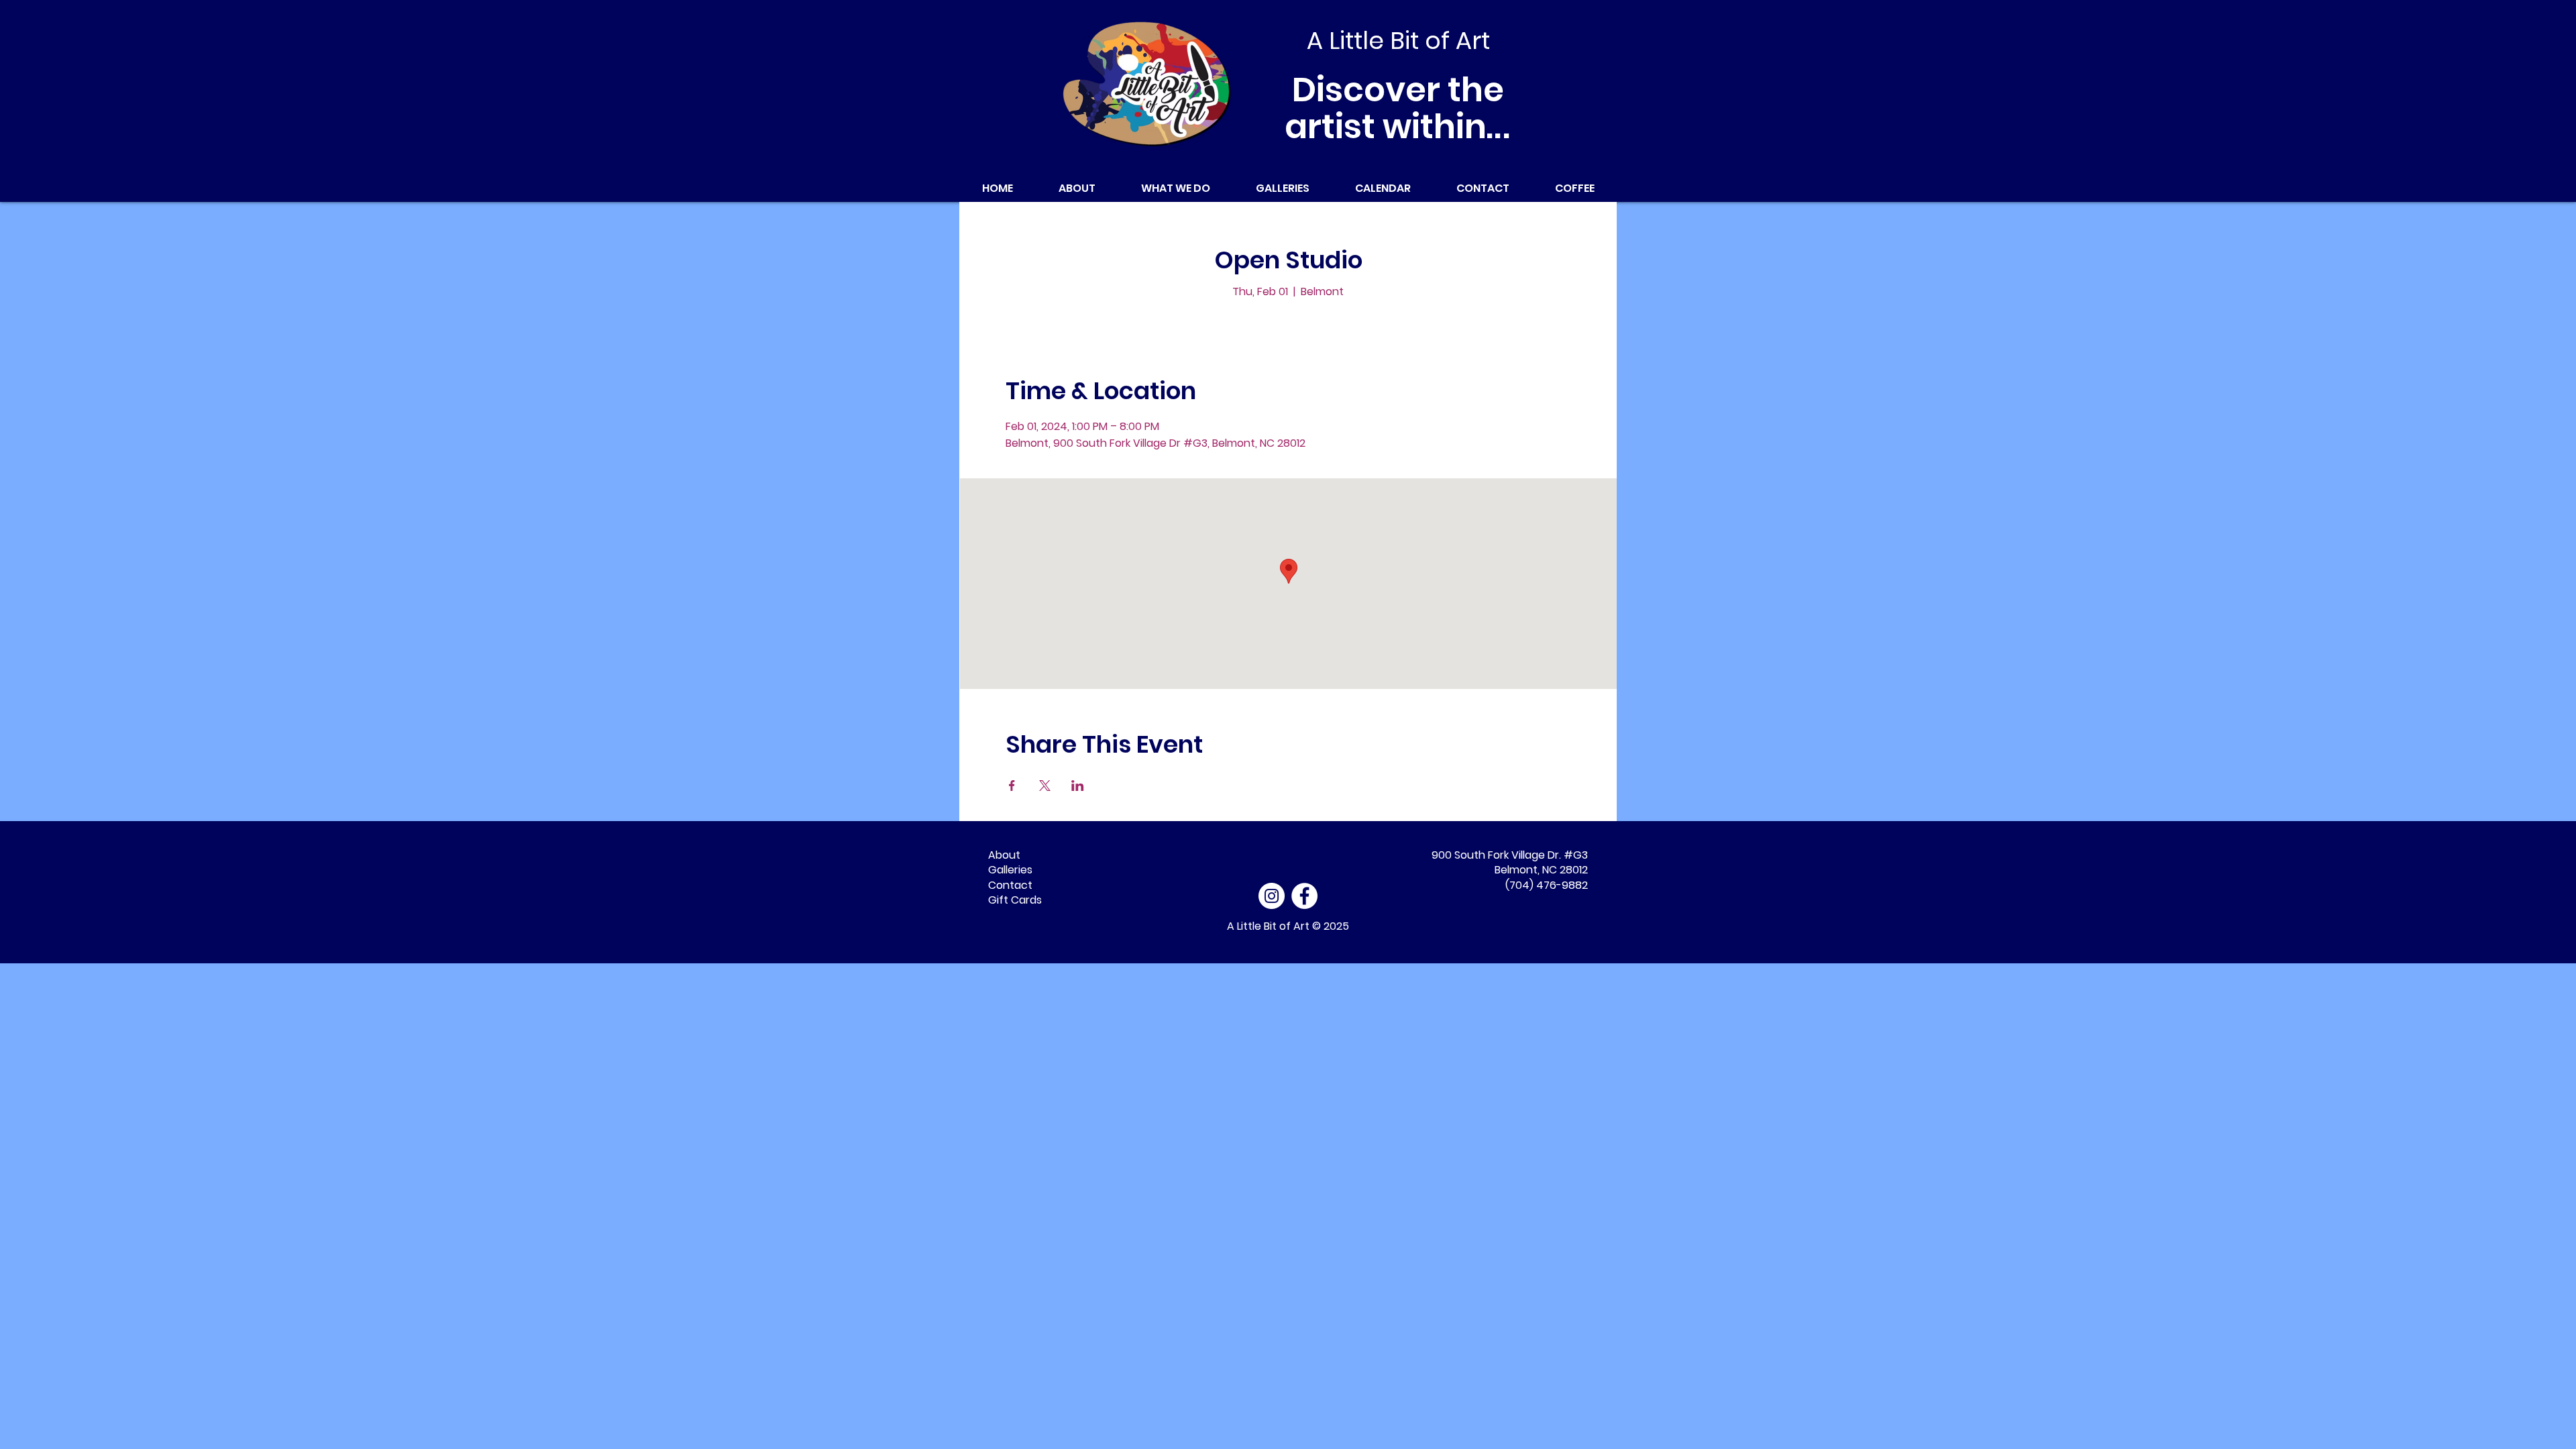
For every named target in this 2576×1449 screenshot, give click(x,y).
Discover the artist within (1398, 108)
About (1004, 855)
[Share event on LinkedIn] (1078, 786)
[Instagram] (1272, 896)
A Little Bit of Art (1268, 926)
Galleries (1010, 870)
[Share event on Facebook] (1012, 786)
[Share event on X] (1045, 786)
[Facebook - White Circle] (1304, 896)
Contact (1010, 885)
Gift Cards (1015, 900)
